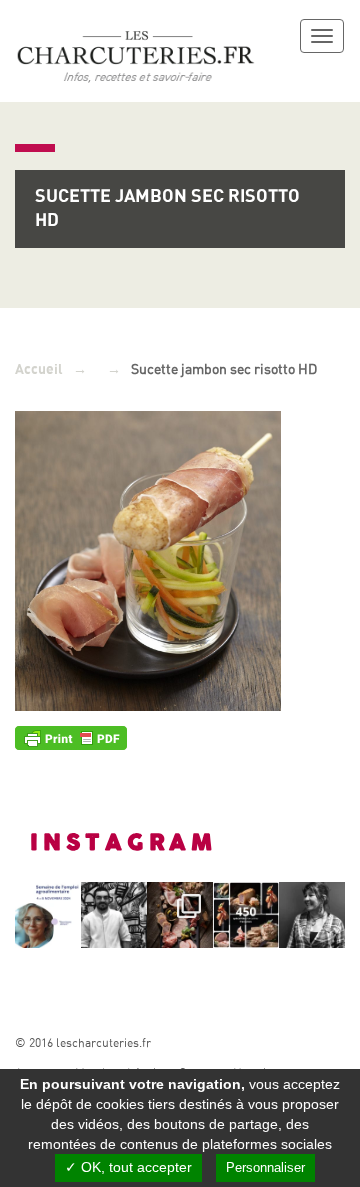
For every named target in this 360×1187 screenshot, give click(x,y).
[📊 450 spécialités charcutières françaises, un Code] (246, 915)
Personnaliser (265, 1167)
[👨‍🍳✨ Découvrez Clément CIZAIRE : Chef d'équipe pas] (114, 915)
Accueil (39, 369)
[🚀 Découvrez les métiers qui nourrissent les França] (48, 915)
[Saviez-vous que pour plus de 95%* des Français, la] (180, 915)
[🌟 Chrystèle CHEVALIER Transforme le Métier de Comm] (312, 915)
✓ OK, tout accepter (128, 1167)
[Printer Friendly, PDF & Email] (71, 737)
